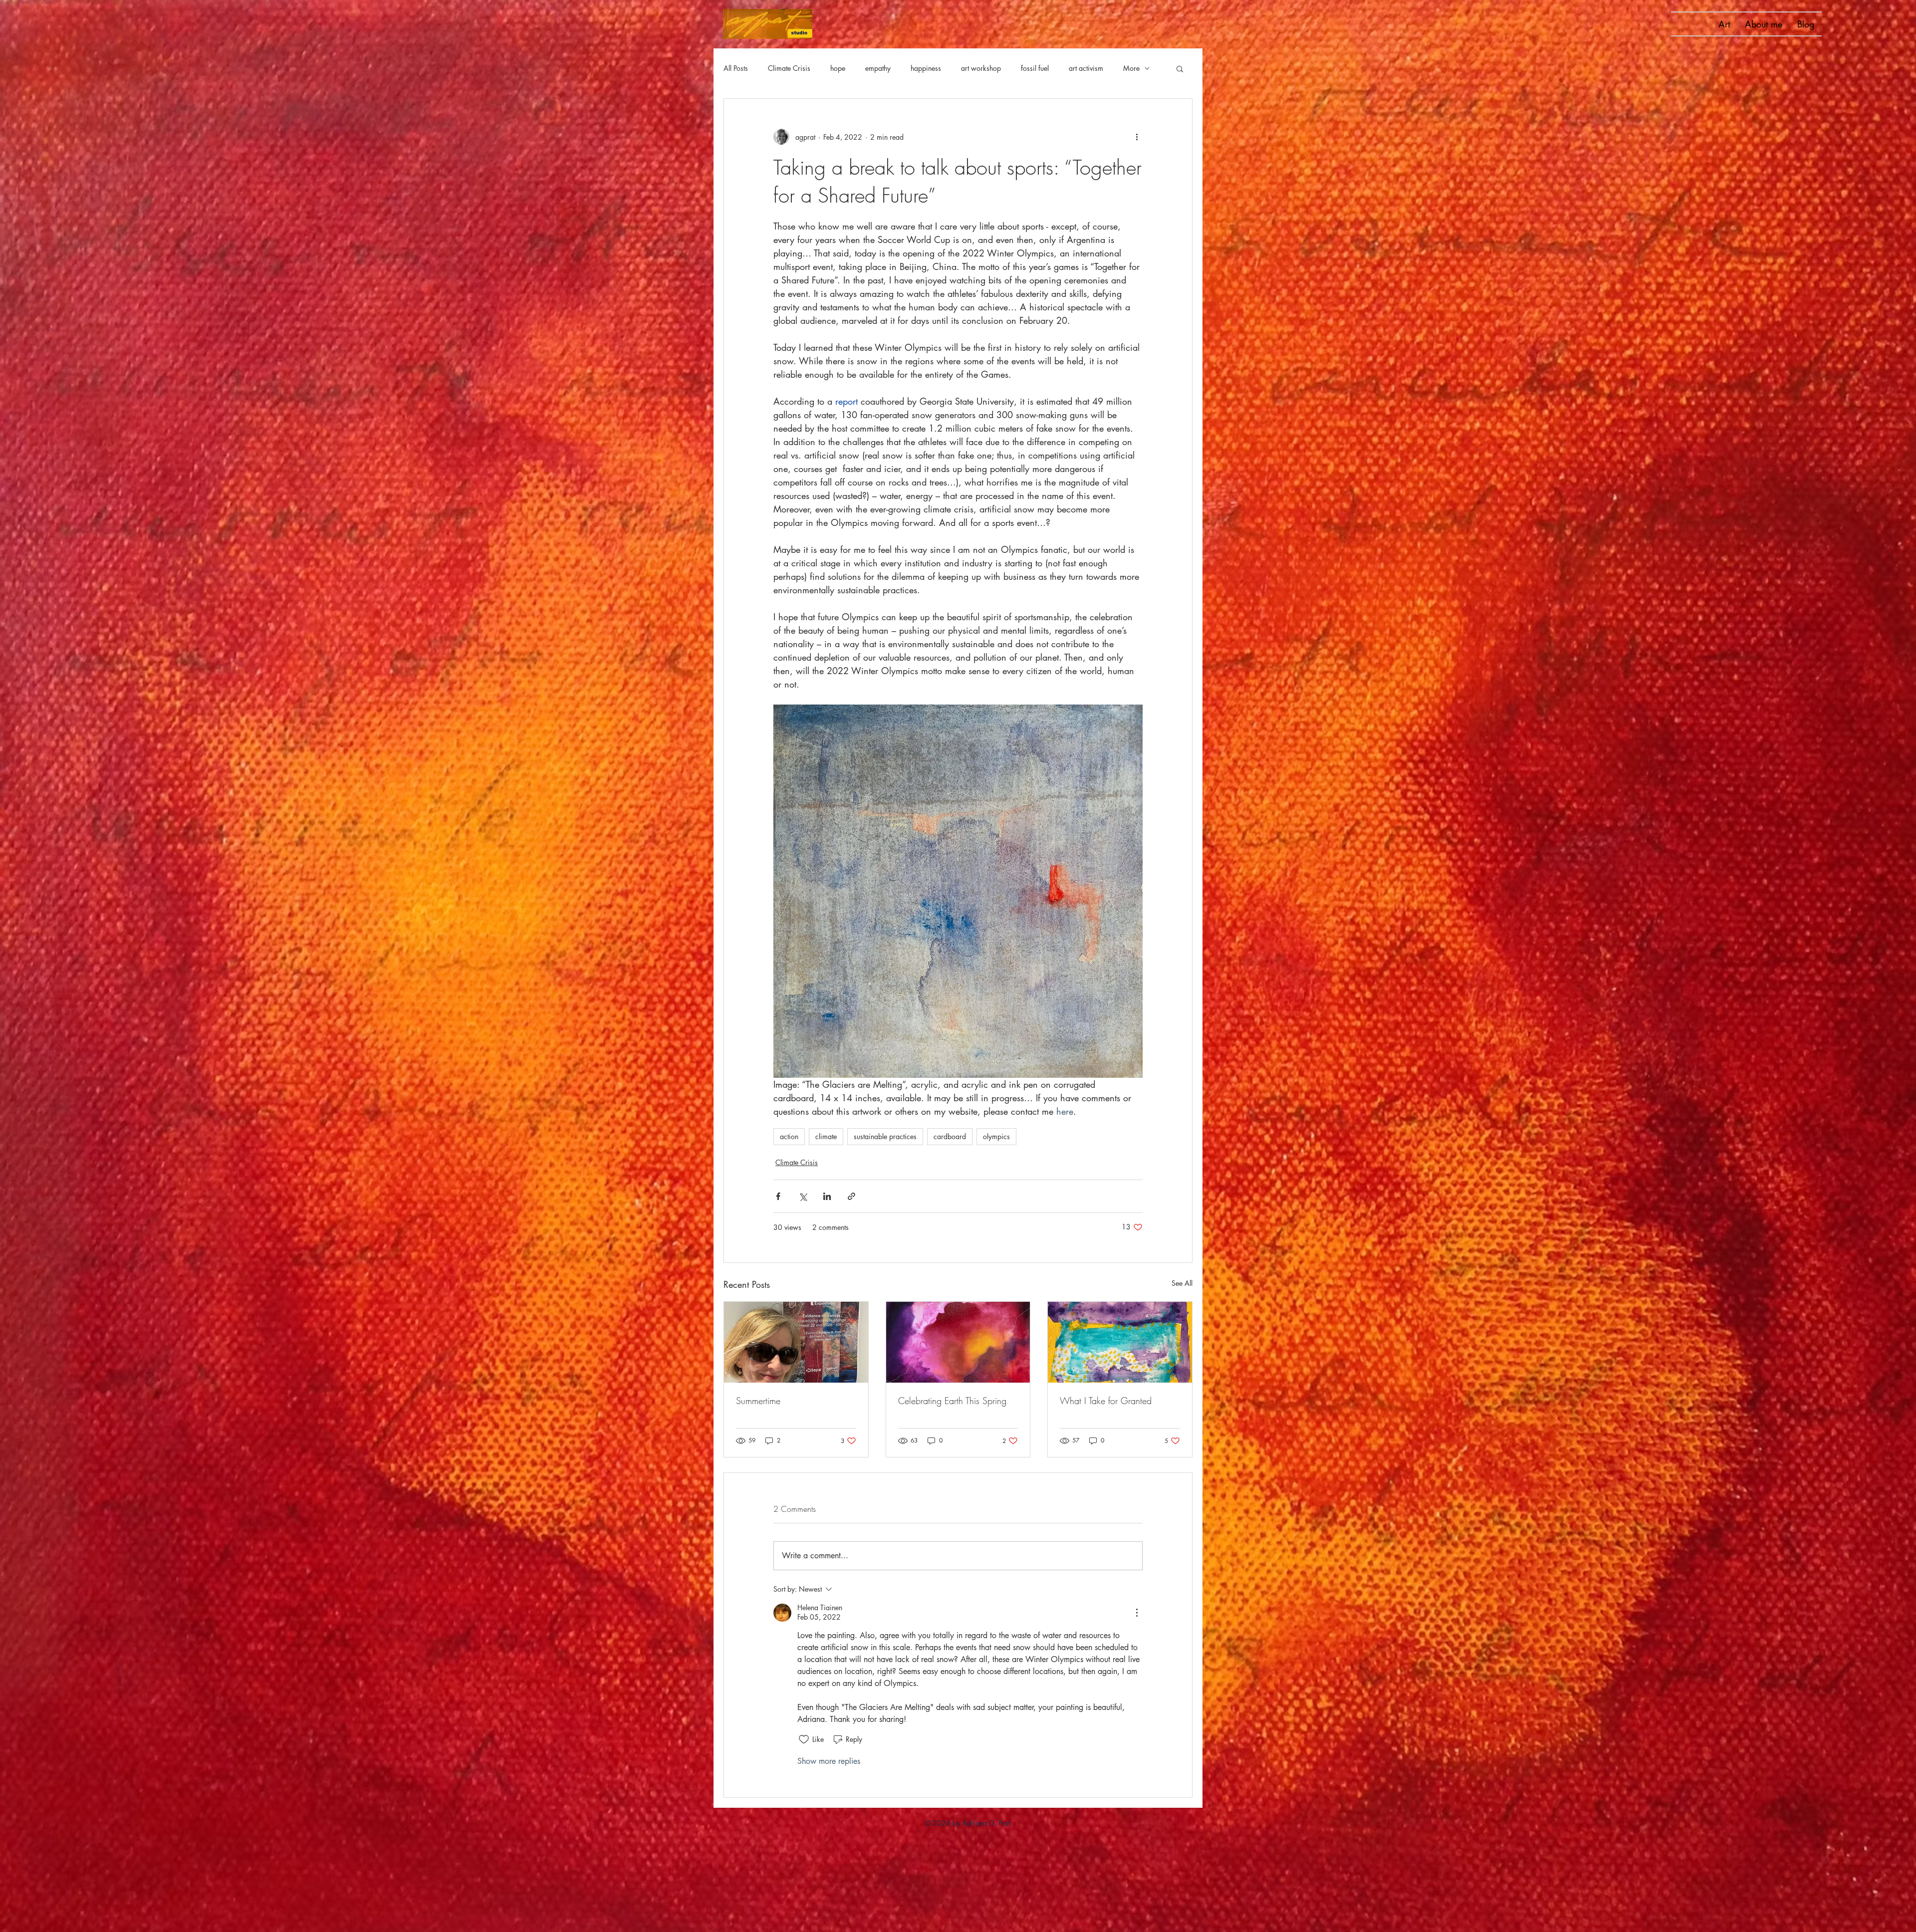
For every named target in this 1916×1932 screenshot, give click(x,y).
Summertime (758, 1401)
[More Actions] (1137, 1613)
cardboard (950, 1136)
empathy (878, 68)
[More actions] (1137, 137)
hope (838, 68)
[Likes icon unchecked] (804, 1739)
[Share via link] (851, 1196)
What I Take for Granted (1106, 1401)
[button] (1180, 68)
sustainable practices (885, 1136)
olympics (996, 1136)
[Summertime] (796, 1342)
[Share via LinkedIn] (827, 1196)
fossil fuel (1035, 68)
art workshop (981, 68)
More (1131, 68)
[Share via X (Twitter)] (803, 1196)
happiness (926, 68)
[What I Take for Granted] (1120, 1342)
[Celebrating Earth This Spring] (958, 1342)
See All (1182, 1283)
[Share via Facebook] (778, 1196)
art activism (1086, 68)
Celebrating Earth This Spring (952, 1401)
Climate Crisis (789, 68)
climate (826, 1136)
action (789, 1136)
